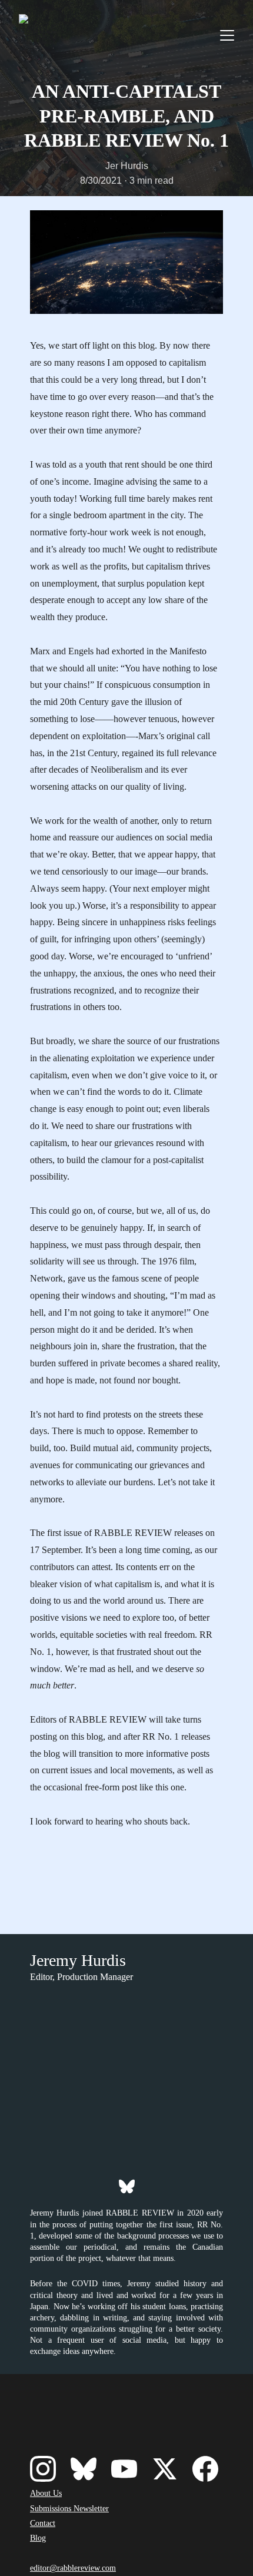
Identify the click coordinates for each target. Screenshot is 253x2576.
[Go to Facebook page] (205, 2469)
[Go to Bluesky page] (127, 2186)
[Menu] (227, 35)
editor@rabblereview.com (73, 2568)
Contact (43, 2523)
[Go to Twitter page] (165, 2469)
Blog (38, 2538)
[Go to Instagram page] (43, 2469)
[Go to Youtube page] (124, 2469)
